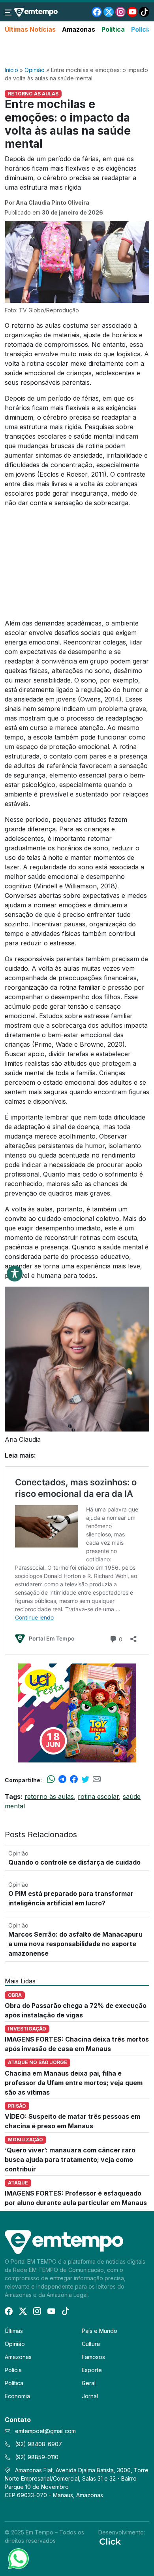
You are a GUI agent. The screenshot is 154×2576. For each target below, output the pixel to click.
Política (113, 29)
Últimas (14, 2331)
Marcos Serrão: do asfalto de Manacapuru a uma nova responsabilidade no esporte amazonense (75, 1944)
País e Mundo (100, 2331)
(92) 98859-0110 (36, 2457)
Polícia (141, 29)
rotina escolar (98, 1797)
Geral (89, 2383)
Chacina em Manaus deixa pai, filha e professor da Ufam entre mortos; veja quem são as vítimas (74, 2083)
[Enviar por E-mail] (97, 1780)
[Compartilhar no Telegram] (62, 1780)
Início (11, 70)
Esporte (92, 2370)
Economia (17, 2396)
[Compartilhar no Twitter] (85, 1780)
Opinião (35, 70)
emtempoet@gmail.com (45, 2431)
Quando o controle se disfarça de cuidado (74, 1862)
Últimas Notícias (30, 29)
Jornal (90, 2396)
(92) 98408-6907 (38, 2444)
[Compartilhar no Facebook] (74, 1780)
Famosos (93, 2357)
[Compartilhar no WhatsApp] (51, 1780)
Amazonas (79, 29)
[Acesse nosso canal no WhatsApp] (18, 2558)
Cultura (91, 2344)
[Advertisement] (77, 50)
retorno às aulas (49, 1797)
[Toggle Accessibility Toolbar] (15, 1274)
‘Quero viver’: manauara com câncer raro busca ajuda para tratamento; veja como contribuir (70, 2160)
